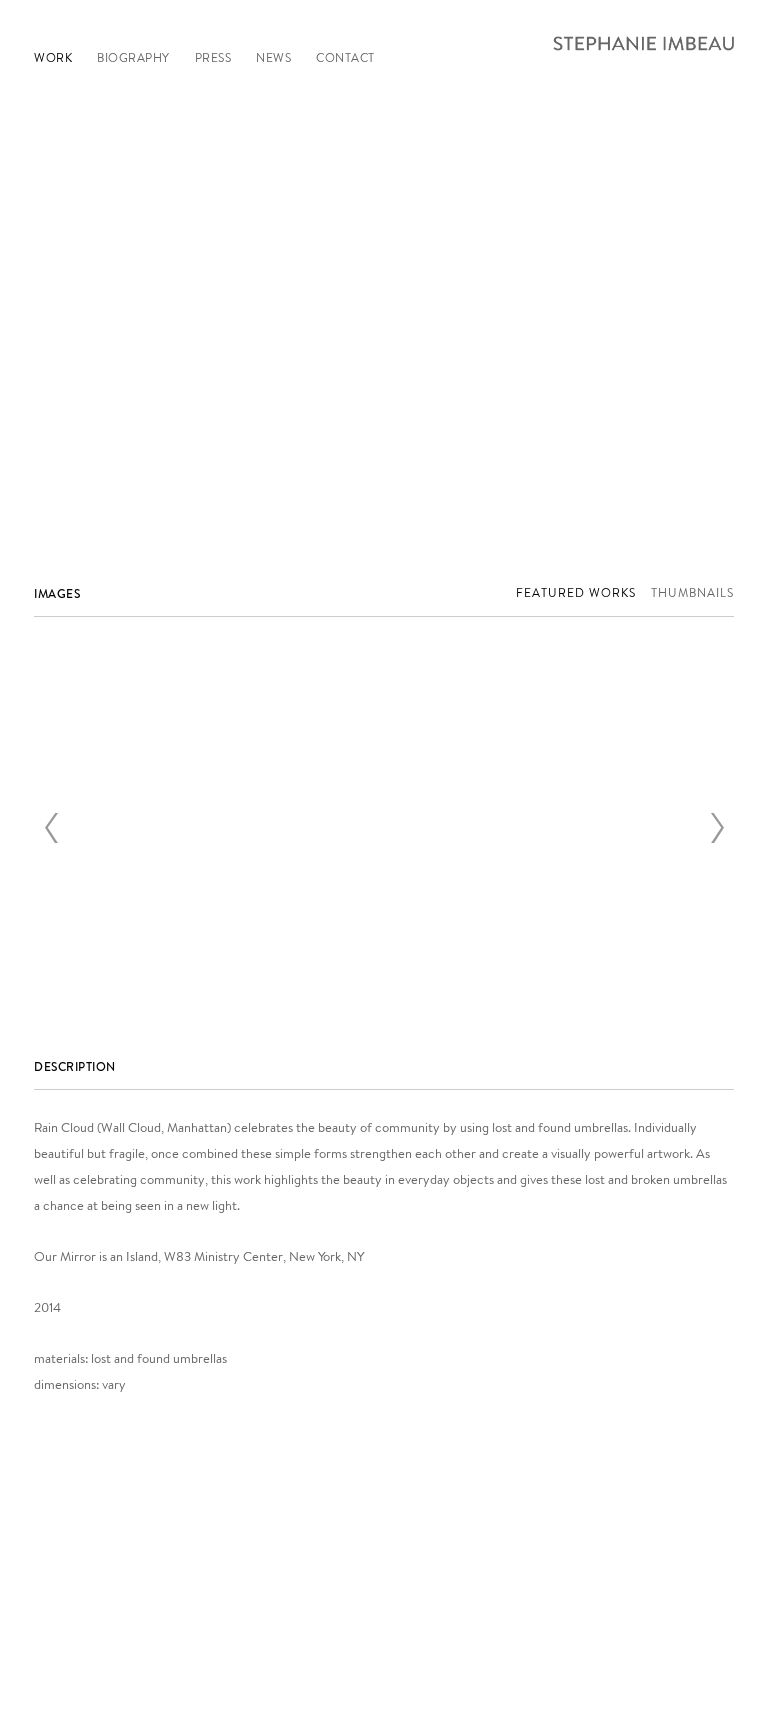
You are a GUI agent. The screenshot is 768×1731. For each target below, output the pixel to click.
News (273, 57)
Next (717, 828)
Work (53, 57)
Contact (345, 57)
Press (213, 57)
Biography (133, 57)
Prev (51, 828)
